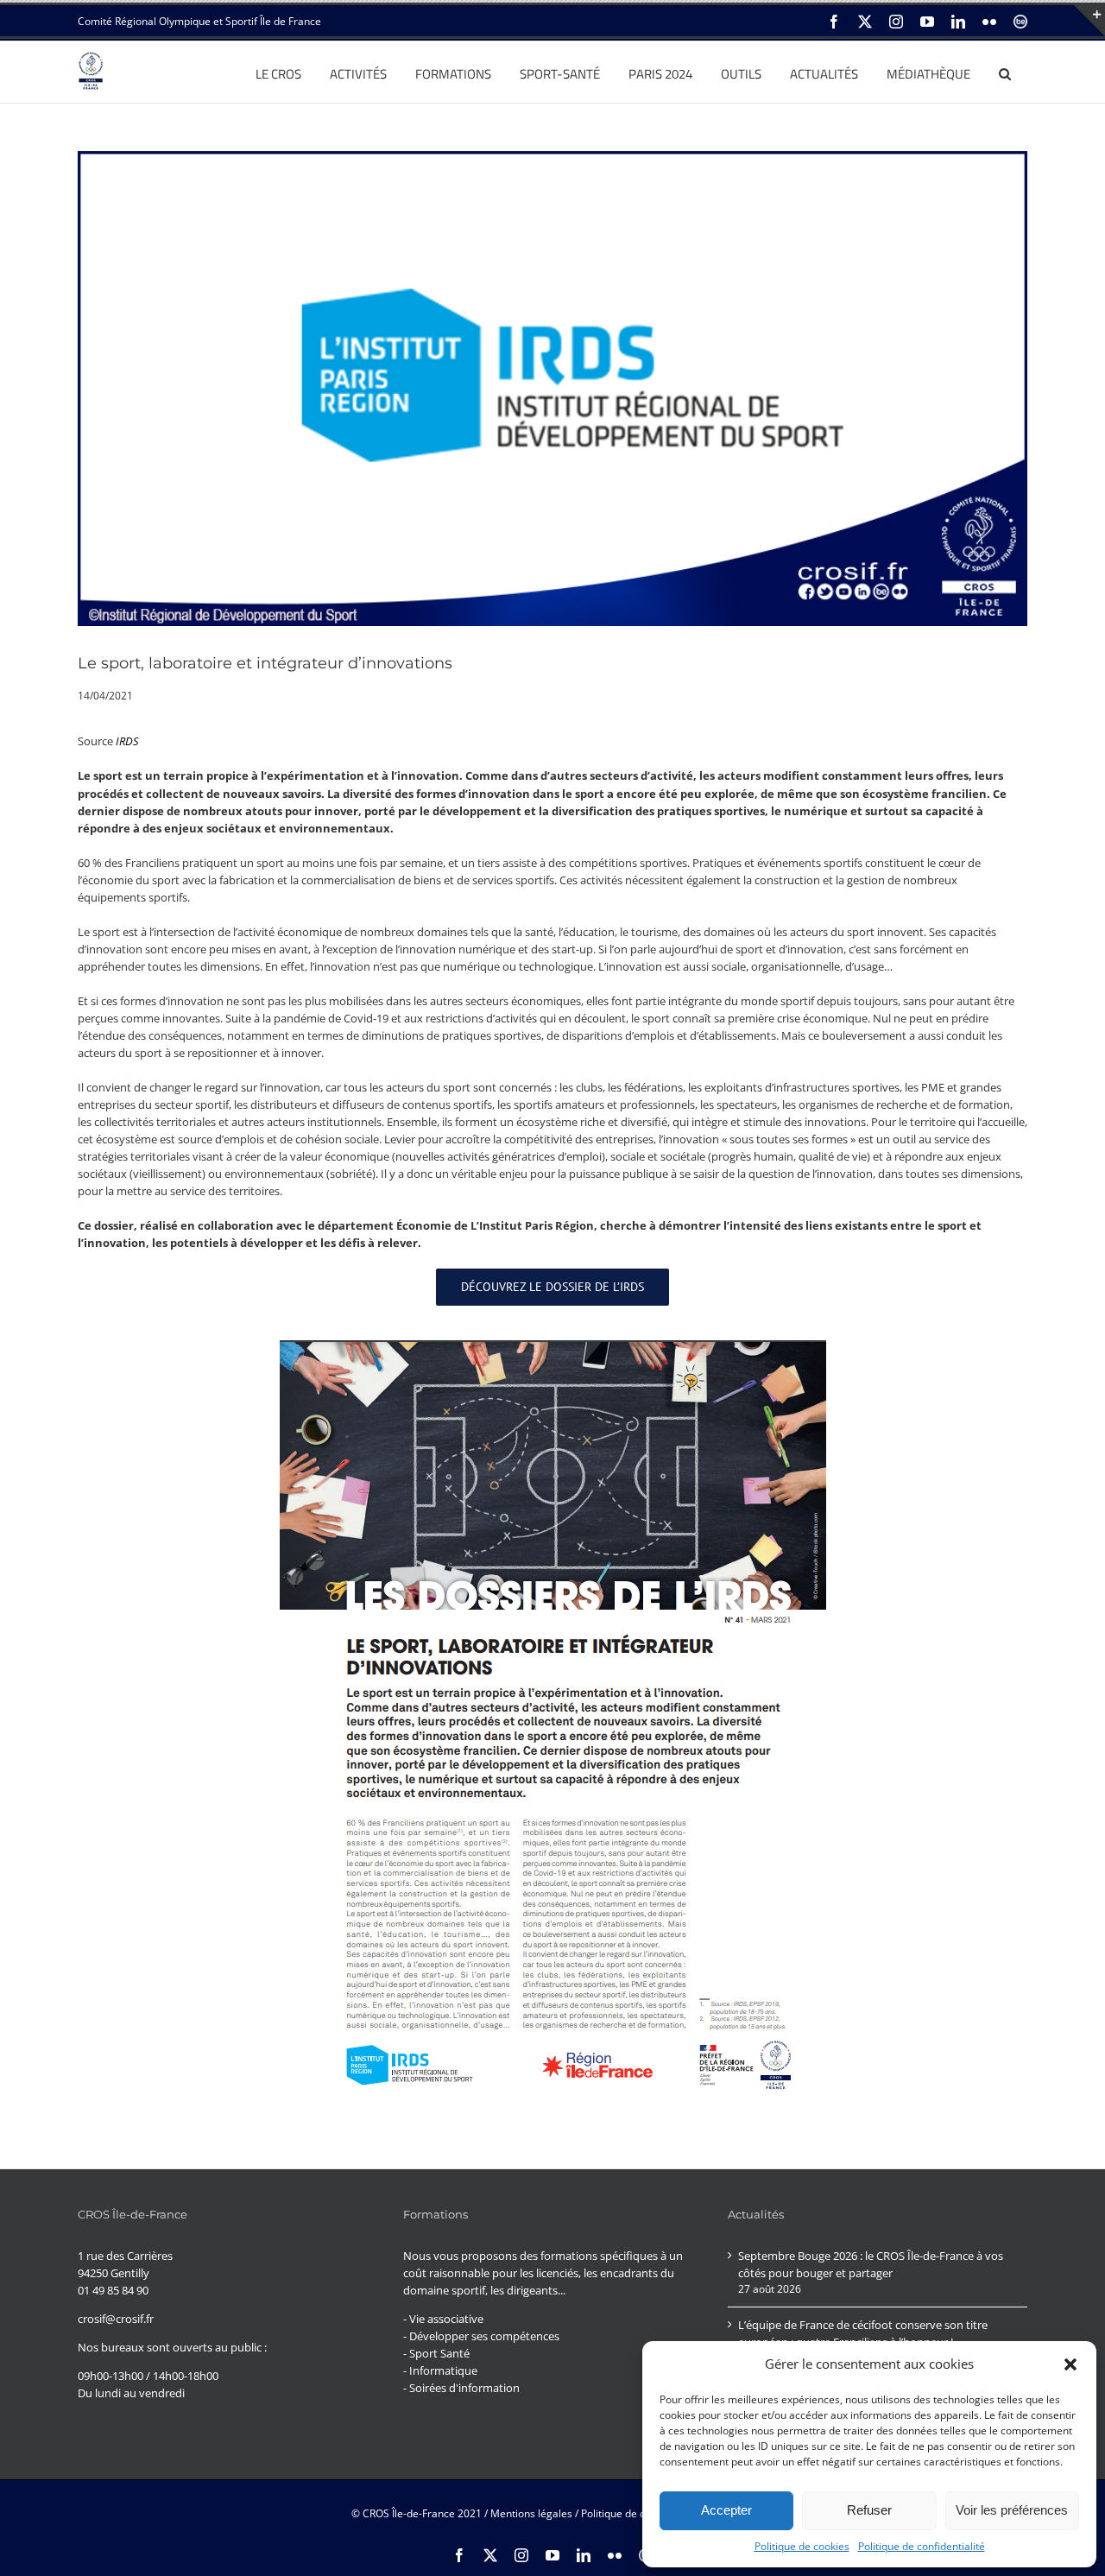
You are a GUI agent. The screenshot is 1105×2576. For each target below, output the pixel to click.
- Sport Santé (436, 2353)
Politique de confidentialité (922, 2546)
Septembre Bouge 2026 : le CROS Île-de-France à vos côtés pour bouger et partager (871, 2264)
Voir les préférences (1012, 2510)
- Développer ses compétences (481, 2336)
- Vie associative (443, 2319)
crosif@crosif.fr (116, 2319)
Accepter (726, 2510)
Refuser (869, 2510)
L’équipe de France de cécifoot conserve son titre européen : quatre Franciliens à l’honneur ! (863, 2333)
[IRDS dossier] (553, 1345)
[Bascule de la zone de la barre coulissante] (1089, 21)
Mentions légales (531, 2513)
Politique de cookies (802, 2546)
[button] (1070, 2364)
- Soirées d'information (461, 2388)
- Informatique (440, 2370)
